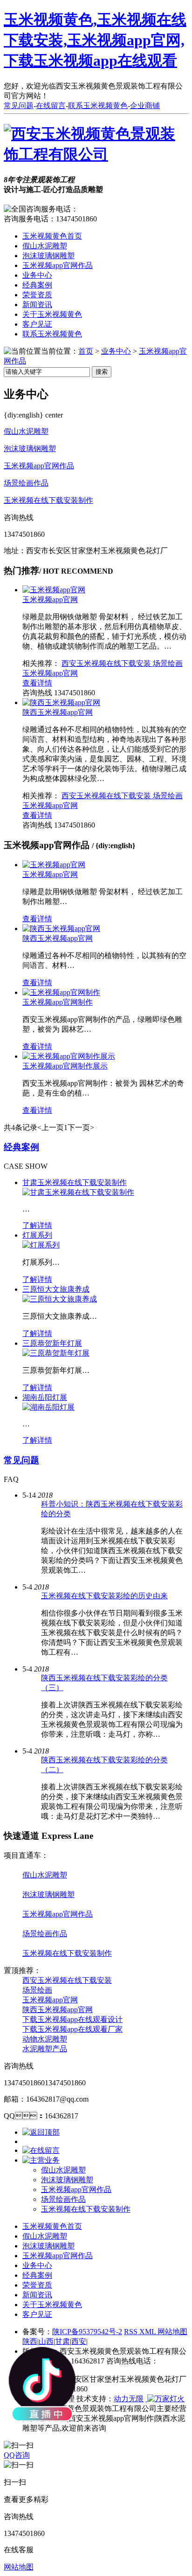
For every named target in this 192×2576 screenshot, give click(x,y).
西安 (79, 2341)
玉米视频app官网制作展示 (65, 1066)
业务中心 (37, 275)
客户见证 (37, 324)
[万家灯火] (165, 2399)
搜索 (102, 372)
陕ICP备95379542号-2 (87, 2332)
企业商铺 (145, 106)
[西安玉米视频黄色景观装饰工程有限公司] (96, 154)
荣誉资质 (37, 295)
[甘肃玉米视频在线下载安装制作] (78, 1192)
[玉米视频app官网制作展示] (69, 1056)
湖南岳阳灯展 (45, 1397)
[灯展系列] (41, 1245)
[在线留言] (41, 2150)
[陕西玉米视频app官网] (61, 702)
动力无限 (129, 2399)
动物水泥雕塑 (45, 2039)
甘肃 (62, 2341)
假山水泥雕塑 (45, 246)
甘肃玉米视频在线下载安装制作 (75, 1182)
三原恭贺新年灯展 (52, 1343)
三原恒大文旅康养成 (56, 1289)
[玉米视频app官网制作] (61, 992)
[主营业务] (41, 2160)
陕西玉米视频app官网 (58, 712)
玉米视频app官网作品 (58, 265)
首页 (86, 351)
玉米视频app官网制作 (58, 1002)
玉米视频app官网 (50, 599)
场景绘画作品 (26, 483)
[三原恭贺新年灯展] (56, 1353)
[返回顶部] (41, 2132)
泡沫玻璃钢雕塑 (48, 256)
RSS (132, 2332)
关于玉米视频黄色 (52, 314)
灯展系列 (37, 1235)
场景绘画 (168, 663)
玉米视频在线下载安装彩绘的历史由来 (104, 1596)
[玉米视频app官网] (54, 590)
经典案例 (37, 285)
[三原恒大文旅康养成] (60, 1299)
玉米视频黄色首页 (52, 236)
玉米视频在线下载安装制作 (48, 500)
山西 (46, 2341)
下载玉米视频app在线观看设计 (72, 2019)
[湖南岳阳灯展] (48, 1407)
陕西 (30, 2341)
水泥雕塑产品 (45, 2049)
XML (148, 2332)
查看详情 (37, 683)
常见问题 (19, 106)
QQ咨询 (17, 2455)
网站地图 (172, 2332)
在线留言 (51, 106)
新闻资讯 (37, 305)
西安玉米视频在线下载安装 (107, 663)
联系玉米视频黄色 (98, 106)
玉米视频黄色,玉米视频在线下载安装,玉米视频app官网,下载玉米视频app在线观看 (95, 40)
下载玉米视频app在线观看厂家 (72, 2029)
